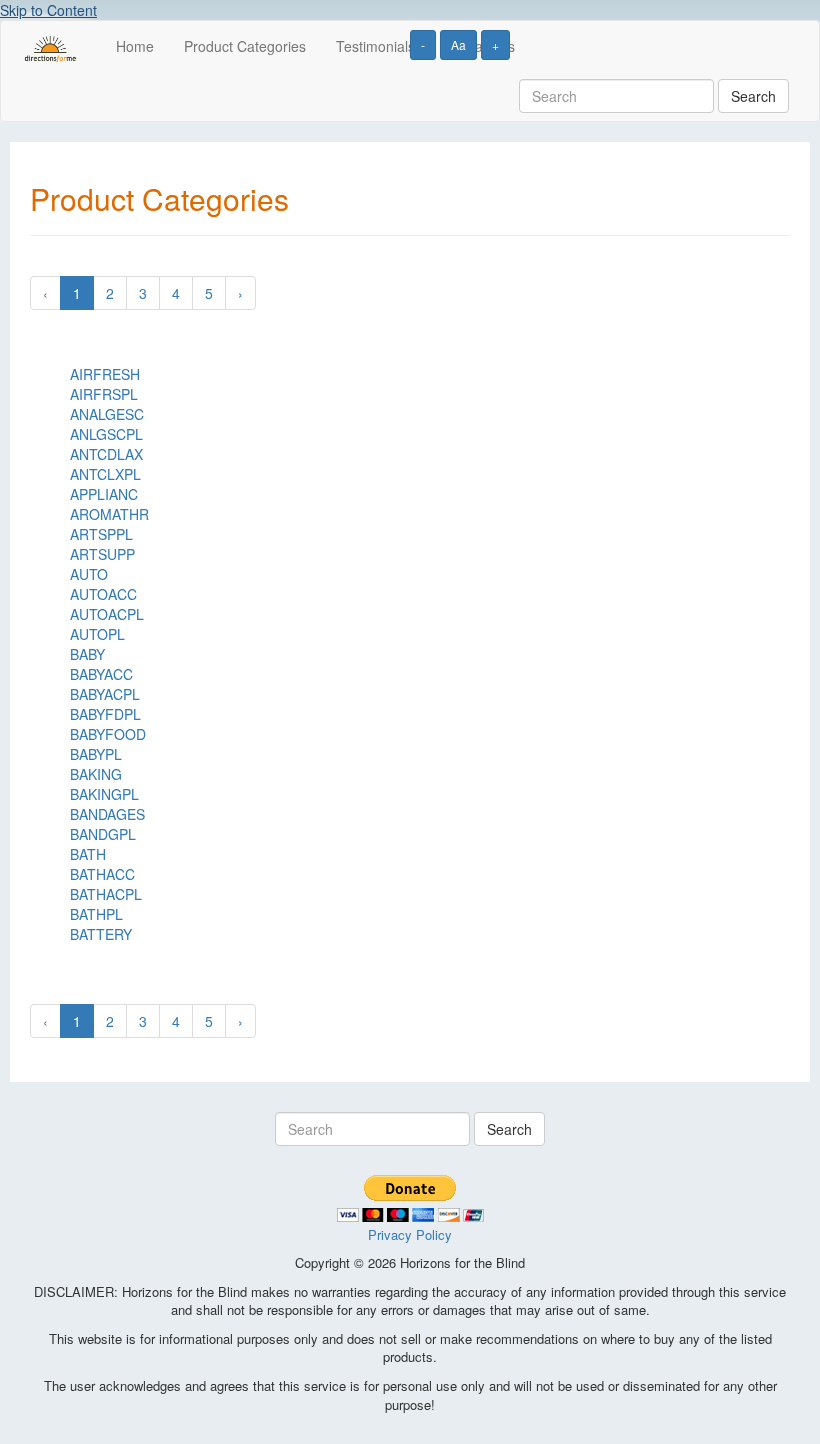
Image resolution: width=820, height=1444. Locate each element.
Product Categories (245, 46)
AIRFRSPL (104, 394)
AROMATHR (109, 514)
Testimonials (375, 46)
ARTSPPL (101, 534)
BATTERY (101, 934)
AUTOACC (103, 594)
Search (753, 96)
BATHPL (96, 914)
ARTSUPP (102, 554)
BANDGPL (103, 834)
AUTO (89, 574)
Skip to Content (48, 10)
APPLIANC (104, 494)
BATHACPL (106, 894)
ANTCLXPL (105, 474)
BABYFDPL (105, 714)
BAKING (96, 774)
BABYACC (101, 674)
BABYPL (96, 754)
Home (135, 46)
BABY (87, 654)
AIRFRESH (105, 374)
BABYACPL (105, 694)
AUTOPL (97, 634)
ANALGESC (107, 414)
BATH (88, 854)
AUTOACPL (107, 614)
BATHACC (102, 874)
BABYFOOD (108, 734)
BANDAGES (107, 814)
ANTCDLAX (106, 454)
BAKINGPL (104, 794)
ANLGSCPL (106, 434)
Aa (458, 44)
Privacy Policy (410, 1234)
